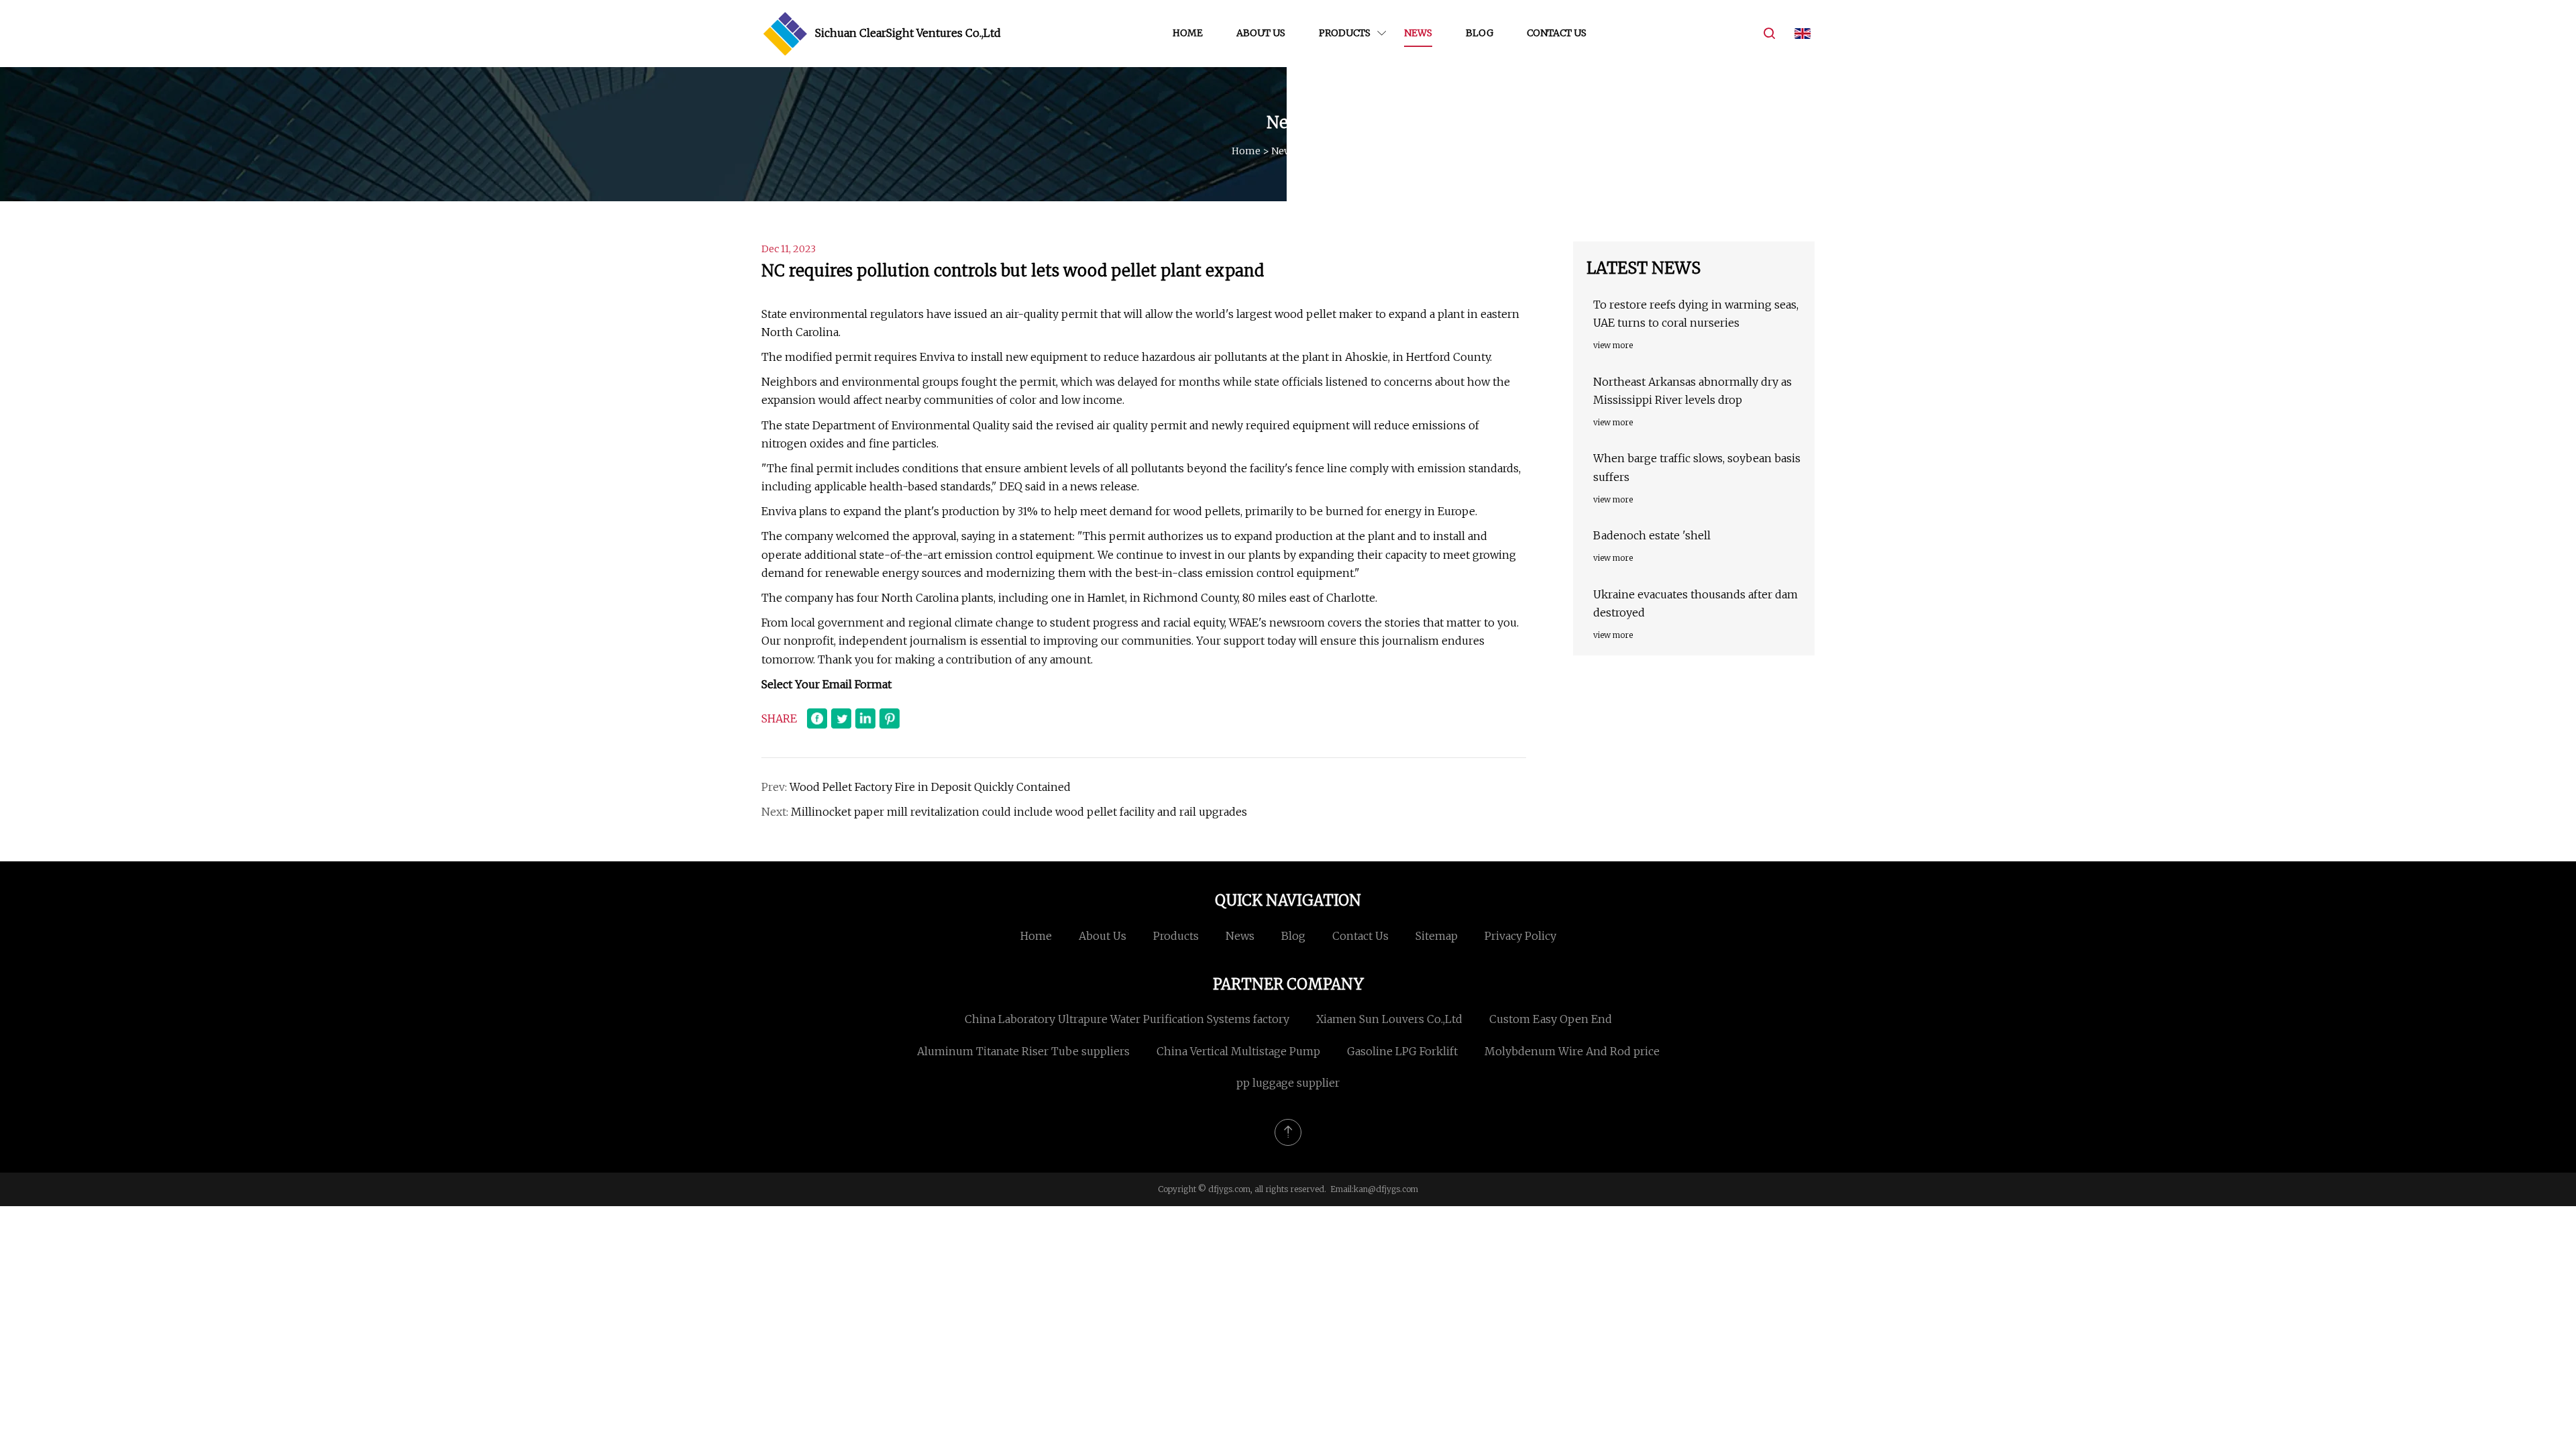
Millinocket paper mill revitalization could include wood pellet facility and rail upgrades (1019, 812)
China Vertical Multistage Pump (1238, 1051)
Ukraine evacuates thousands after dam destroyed (1696, 603)
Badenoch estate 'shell (1652, 535)
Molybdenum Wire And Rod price (1572, 1051)
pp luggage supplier (1288, 1083)
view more (1613, 345)
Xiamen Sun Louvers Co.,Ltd (1389, 1019)
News (1418, 33)
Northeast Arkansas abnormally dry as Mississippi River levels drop (1693, 391)
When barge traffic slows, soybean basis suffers (1697, 467)
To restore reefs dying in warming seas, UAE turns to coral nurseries (1696, 314)
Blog (1480, 33)
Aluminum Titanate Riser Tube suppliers (1023, 1051)
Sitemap (1437, 936)
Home (1188, 33)
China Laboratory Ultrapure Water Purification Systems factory (1127, 1019)
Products (1345, 33)
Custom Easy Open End (1551, 1019)
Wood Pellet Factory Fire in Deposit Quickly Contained (930, 787)
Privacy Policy (1520, 936)
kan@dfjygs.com (1386, 1189)
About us (1261, 33)
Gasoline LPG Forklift (1402, 1051)
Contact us (1557, 33)
